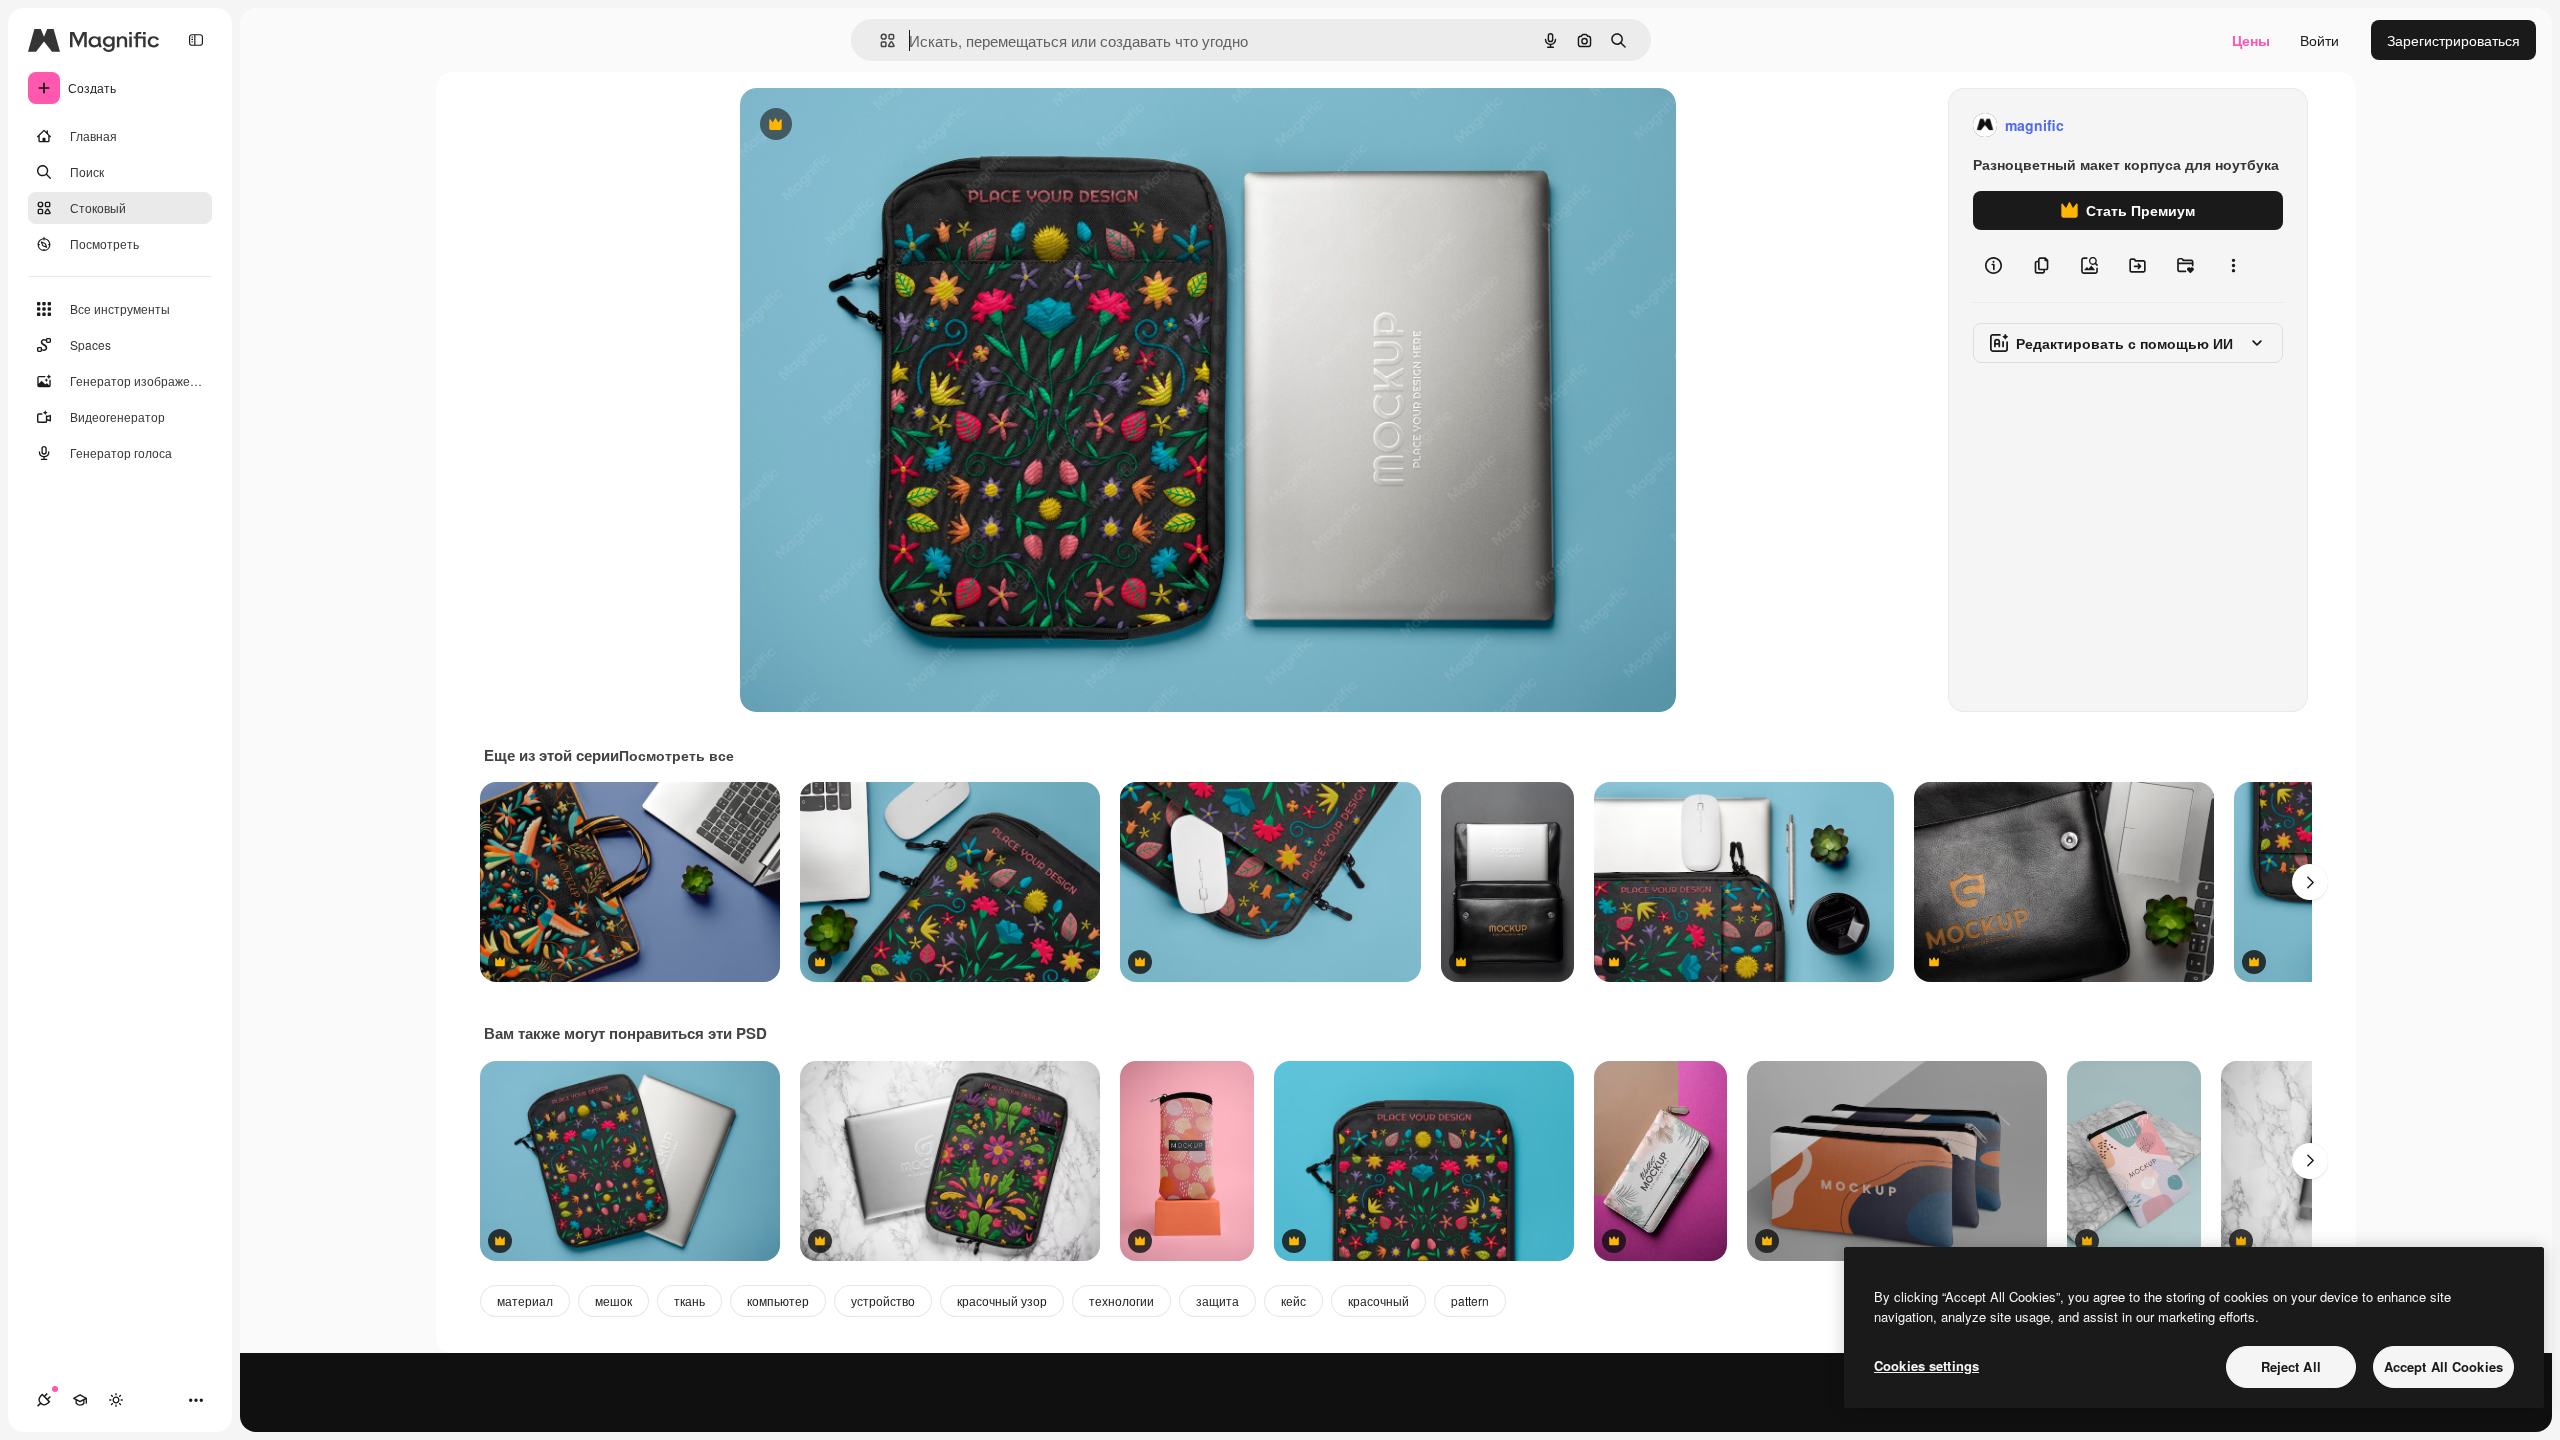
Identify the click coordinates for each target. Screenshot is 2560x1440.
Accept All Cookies (2443, 1366)
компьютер (778, 1300)
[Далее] (2310, 882)
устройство (883, 1300)
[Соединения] (44, 1400)
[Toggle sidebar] (196, 40)
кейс (1293, 1300)
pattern (1470, 1300)
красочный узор (1002, 1300)
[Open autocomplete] (879, 40)
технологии (1121, 1300)
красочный (1378, 1300)
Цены (2251, 40)
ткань (689, 1300)
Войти (2319, 40)
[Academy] (80, 1400)
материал (525, 1300)
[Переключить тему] (116, 1400)
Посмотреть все (676, 755)
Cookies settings (1926, 1365)
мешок (613, 1300)
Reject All (2291, 1366)
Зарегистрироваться (2453, 40)
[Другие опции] (2233, 266)
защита (1217, 1300)
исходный (874, 125)
